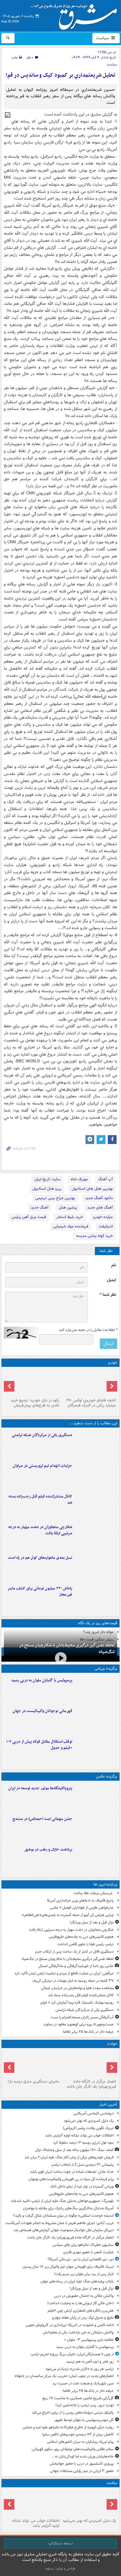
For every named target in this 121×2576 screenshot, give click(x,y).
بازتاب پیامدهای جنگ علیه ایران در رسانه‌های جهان (77, 2281)
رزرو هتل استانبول (47, 1189)
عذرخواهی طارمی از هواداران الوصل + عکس (82, 1908)
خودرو (113, 1363)
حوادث (112, 2044)
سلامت (112, 2483)
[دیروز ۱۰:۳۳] (89, 1382)
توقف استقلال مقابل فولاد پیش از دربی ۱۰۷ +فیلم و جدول (39, 1745)
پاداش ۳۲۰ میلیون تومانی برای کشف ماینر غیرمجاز (40, 1591)
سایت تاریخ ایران (47, 1179)
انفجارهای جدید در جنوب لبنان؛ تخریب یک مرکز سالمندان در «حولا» (64, 2376)
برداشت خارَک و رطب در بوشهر (48, 1850)
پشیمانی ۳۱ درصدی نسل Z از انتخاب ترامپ (82, 2165)
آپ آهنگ (105, 1179)
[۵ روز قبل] (32, 1382)
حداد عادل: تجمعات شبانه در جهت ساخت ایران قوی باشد (72, 2172)
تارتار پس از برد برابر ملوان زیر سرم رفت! (84, 2274)
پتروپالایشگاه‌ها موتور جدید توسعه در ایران (40, 1788)
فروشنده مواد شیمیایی (71, 1226)
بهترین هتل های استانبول (92, 1189)
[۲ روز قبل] (96, 1751)
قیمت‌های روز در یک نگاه (98, 1623)
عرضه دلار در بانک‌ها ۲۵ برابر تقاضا (88, 2032)
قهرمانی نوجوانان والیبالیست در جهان (42, 1711)
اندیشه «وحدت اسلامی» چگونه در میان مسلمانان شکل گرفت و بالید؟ (63, 2216)
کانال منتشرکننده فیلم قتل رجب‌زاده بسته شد (40, 1499)
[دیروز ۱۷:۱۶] (32, 2064)
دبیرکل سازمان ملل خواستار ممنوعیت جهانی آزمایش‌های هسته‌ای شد (64, 2230)
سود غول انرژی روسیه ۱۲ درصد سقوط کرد (83, 2143)
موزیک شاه (79, 1179)
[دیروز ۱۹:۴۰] (96, 1720)
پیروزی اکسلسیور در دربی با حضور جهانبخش (82, 2464)
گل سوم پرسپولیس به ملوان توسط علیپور (84, 2420)
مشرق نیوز (76, 15)
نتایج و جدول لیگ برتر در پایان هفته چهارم (83, 2318)
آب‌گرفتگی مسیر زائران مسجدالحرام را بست (82, 2017)
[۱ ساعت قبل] (89, 2503)
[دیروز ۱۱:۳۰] (96, 1597)
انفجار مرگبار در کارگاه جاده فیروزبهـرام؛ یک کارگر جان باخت (91, 2084)
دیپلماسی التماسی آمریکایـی (94, 2113)
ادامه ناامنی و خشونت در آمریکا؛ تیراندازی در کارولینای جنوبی (70, 2325)
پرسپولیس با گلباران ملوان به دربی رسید (42, 1680)
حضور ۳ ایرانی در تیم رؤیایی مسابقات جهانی (82, 2471)
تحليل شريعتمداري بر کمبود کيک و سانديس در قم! (60, 75)
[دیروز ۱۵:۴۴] (96, 1475)
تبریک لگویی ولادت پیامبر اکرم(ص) (88, 2128)
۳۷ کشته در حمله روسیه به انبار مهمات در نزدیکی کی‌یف (73, 1981)
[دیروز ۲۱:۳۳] (96, 1689)
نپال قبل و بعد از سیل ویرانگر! (92, 1922)
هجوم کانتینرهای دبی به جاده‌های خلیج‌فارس (81, 1937)
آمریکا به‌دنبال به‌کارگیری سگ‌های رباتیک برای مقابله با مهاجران (68, 2208)
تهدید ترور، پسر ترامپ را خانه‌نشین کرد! (85, 2405)
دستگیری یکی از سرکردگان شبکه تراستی (42, 1435)
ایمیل (111, 1280)
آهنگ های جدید (100, 1208)
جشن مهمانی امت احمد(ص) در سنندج (42, 1819)
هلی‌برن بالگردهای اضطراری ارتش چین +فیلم (81, 2311)
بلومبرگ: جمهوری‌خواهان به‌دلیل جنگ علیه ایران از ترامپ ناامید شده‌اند (62, 2201)
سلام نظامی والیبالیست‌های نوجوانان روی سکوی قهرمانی (73, 2449)
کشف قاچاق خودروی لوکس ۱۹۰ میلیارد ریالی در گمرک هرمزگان (91, 1403)
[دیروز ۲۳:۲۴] (89, 2064)
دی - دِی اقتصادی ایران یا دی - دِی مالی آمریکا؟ (81, 2259)
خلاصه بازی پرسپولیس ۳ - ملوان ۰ (89, 2340)
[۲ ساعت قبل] (32, 2503)
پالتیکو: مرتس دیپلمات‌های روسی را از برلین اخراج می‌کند (73, 2413)
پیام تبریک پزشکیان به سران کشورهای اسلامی (80, 2442)
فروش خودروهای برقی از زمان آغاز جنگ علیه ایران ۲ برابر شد (69, 2157)
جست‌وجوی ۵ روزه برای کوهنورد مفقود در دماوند (78, 2024)
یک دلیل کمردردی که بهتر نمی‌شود (89, 2121)
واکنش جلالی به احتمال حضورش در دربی (84, 2296)
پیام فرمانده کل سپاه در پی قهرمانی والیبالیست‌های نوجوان (71, 2179)
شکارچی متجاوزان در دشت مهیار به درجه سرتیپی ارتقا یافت (40, 1530)
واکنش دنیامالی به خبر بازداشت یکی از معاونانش (78, 2332)
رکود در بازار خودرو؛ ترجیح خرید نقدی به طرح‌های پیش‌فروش (35, 1403)
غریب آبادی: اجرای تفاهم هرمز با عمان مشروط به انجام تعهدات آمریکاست (59, 2223)
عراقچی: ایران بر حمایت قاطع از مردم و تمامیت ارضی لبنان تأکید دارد (64, 1973)
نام (114, 1265)
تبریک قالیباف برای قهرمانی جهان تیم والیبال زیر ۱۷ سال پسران (68, 2267)
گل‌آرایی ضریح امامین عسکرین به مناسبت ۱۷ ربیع (78, 2398)
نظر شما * (108, 1295)
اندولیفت (106, 1226)
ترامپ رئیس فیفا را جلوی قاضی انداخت (85, 1944)
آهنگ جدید (40, 1208)
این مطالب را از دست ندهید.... (93, 1423)
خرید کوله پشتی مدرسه (94, 1236)
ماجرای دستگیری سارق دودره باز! (33, 2082)
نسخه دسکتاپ (61, 2543)
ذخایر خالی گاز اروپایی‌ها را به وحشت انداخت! (80, 2303)
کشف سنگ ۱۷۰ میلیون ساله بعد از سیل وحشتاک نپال (74, 2150)
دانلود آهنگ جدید (99, 1198)
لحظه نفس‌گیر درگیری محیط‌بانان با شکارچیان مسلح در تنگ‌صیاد (67, 1649)
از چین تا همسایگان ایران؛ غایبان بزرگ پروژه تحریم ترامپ (72, 2354)
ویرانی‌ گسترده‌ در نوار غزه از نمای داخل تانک (82, 2186)
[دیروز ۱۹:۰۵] (96, 1797)
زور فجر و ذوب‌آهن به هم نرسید (90, 2362)
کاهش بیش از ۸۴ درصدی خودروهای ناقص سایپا (78, 2434)
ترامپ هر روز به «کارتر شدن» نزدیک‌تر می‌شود (80, 2369)
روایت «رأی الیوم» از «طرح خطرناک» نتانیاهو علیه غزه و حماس (68, 2427)
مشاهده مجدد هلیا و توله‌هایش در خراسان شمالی (77, 1988)
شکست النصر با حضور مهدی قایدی (88, 2252)
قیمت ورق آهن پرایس (29, 1217)
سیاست (103, 38)
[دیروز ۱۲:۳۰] (96, 1505)
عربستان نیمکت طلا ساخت (94, 1893)
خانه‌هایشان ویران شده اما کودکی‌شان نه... (83, 2456)
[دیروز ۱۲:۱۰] (96, 1567)
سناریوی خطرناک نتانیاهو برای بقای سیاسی (83, 2245)
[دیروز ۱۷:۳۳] (96, 1444)
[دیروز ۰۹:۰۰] (96, 1859)
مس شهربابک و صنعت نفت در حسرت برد (83, 2383)
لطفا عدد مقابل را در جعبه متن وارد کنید (88, 1330)
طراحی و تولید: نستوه (60, 2568)
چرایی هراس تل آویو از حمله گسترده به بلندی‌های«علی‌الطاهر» (68, 1915)
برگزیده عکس (107, 1776)
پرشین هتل (68, 1208)
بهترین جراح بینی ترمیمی (55, 1198)
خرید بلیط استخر (70, 1217)
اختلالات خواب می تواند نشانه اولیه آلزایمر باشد (79, 2135)
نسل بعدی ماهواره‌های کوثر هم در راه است (40, 1558)
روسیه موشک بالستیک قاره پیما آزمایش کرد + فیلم (77, 2003)
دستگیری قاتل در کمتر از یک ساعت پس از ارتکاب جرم (74, 1952)
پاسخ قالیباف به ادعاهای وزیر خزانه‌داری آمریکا (80, 1901)
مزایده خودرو (103, 1217)
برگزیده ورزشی (106, 1669)
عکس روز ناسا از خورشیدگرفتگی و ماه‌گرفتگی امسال (76, 1966)
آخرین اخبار (108, 2105)
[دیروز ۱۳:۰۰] (96, 1828)
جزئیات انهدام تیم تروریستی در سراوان (42, 1466)
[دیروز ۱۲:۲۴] (96, 1536)
